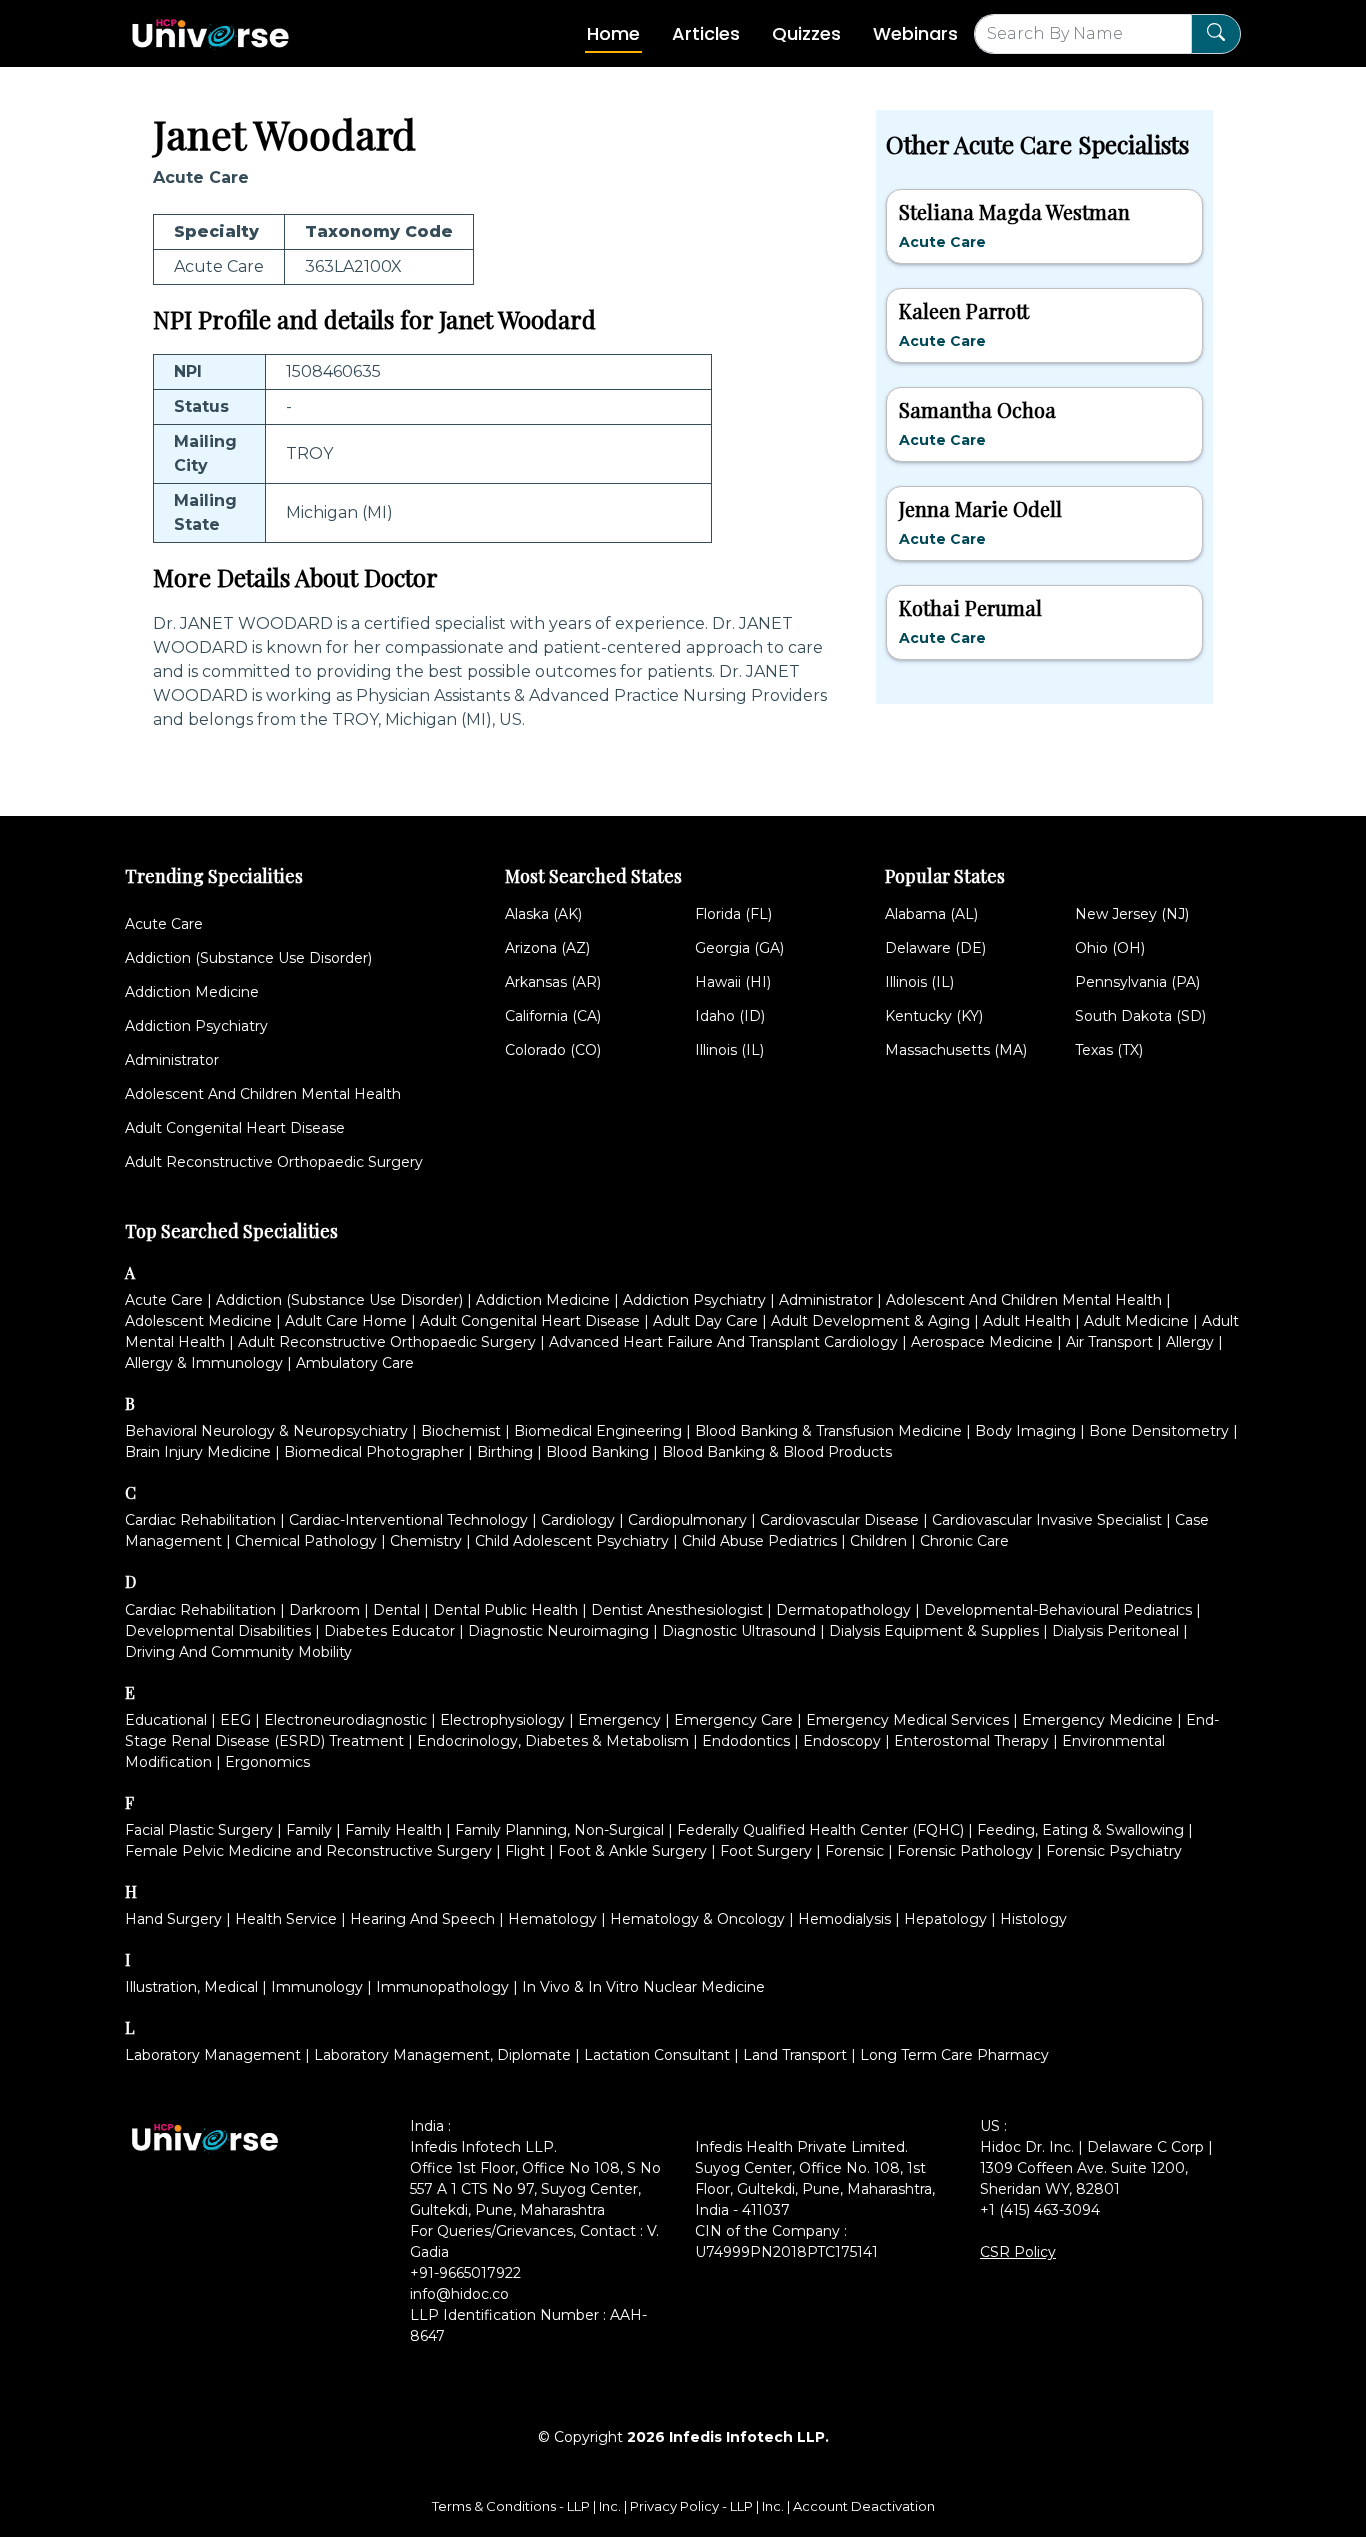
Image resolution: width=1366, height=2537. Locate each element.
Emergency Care (733, 1720)
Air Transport (1109, 1342)
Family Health (393, 1830)
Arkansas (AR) (553, 982)
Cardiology (578, 1520)
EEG (235, 1720)
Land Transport (795, 2055)
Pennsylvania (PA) (1137, 982)
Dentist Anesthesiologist (677, 1610)
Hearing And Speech (422, 1919)
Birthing (505, 1452)
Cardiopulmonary (687, 1520)
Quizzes (806, 33)
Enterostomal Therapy (971, 1741)
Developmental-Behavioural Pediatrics (1058, 1610)
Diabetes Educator (389, 1631)
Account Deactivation (864, 2506)
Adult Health (1027, 1321)
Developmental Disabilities (218, 1631)
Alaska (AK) (543, 914)
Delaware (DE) (935, 948)
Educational (166, 1720)
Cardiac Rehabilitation (200, 1520)
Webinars (915, 33)
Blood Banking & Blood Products (777, 1452)
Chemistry (426, 1541)
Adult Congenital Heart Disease (235, 1128)
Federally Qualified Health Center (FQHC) (820, 1830)
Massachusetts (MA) (956, 1050)
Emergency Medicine (1097, 1720)
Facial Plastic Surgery (199, 1830)
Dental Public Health (505, 1610)
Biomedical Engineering (598, 1431)
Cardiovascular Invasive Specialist (1047, 1520)
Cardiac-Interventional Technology (408, 1520)
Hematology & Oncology (697, 1919)
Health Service (286, 1919)
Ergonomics (267, 1762)
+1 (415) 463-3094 (1040, 2210)
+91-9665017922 (465, 2273)
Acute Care (164, 924)
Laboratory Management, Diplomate (442, 2055)
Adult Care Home (346, 1321)
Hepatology (945, 1919)
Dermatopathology (843, 1610)
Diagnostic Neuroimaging (558, 1631)
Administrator (172, 1060)
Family (309, 1830)
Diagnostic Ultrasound (739, 1631)
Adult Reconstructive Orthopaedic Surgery (274, 1162)
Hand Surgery (173, 1919)
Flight (525, 1851)
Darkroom (324, 1610)
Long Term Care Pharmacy (954, 2055)
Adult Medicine (1136, 1321)
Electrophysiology (502, 1720)
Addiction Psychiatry (196, 1026)
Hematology (552, 1919)
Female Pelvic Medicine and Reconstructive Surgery (308, 1851)
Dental (396, 1610)
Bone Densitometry (1159, 1431)
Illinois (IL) (729, 1050)
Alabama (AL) (931, 914)
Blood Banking (597, 1452)
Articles (706, 33)
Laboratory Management (213, 2055)
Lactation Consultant (657, 2055)
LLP (578, 2506)
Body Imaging (1025, 1431)
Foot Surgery (766, 1851)
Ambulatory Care (355, 1363)
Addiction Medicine (192, 992)
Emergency (619, 1720)
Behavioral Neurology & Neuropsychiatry (266, 1431)
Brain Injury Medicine (198, 1452)
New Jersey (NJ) (1132, 914)
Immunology (317, 1987)
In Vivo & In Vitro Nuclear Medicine (643, 1987)
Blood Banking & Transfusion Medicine (828, 1431)
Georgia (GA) (739, 948)
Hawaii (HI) (733, 982)
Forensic (854, 1851)
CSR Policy (1018, 2252)
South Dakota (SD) (1140, 1016)
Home (613, 33)
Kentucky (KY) (934, 1016)
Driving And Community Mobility (238, 1652)
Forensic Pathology (965, 1851)
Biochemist (461, 1431)
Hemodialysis (844, 1919)
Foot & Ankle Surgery (632, 1851)
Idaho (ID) (730, 1016)
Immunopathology (442, 1987)
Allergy (1190, 1342)
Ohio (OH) (1110, 948)
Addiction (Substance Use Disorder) (248, 958)
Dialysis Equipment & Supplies (934, 1631)
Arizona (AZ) (547, 948)
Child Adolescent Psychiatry (572, 1541)
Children (878, 1541)
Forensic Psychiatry (1114, 1851)
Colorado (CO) (553, 1050)
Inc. (611, 2506)
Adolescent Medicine (198, 1321)
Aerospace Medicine (982, 1342)
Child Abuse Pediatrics (759, 1541)
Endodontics (746, 1741)
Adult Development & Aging (870, 1321)
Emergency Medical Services (907, 1720)
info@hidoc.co (459, 2294)
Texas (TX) (1109, 1050)
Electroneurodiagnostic (345, 1720)
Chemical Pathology (306, 1541)
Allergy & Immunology (204, 1363)
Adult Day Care (705, 1321)
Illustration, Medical (191, 1987)
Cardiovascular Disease (839, 1520)
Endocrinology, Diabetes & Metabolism (553, 1741)
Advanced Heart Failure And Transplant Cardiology (723, 1342)
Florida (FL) (733, 914)
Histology (1033, 1919)
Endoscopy (842, 1741)
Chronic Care (964, 1541)
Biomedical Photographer (374, 1452)
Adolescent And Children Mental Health (263, 1094)
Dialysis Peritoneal (1115, 1631)
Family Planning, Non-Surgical (559, 1830)
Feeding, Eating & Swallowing (1080, 1830)
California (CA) (553, 1016)
